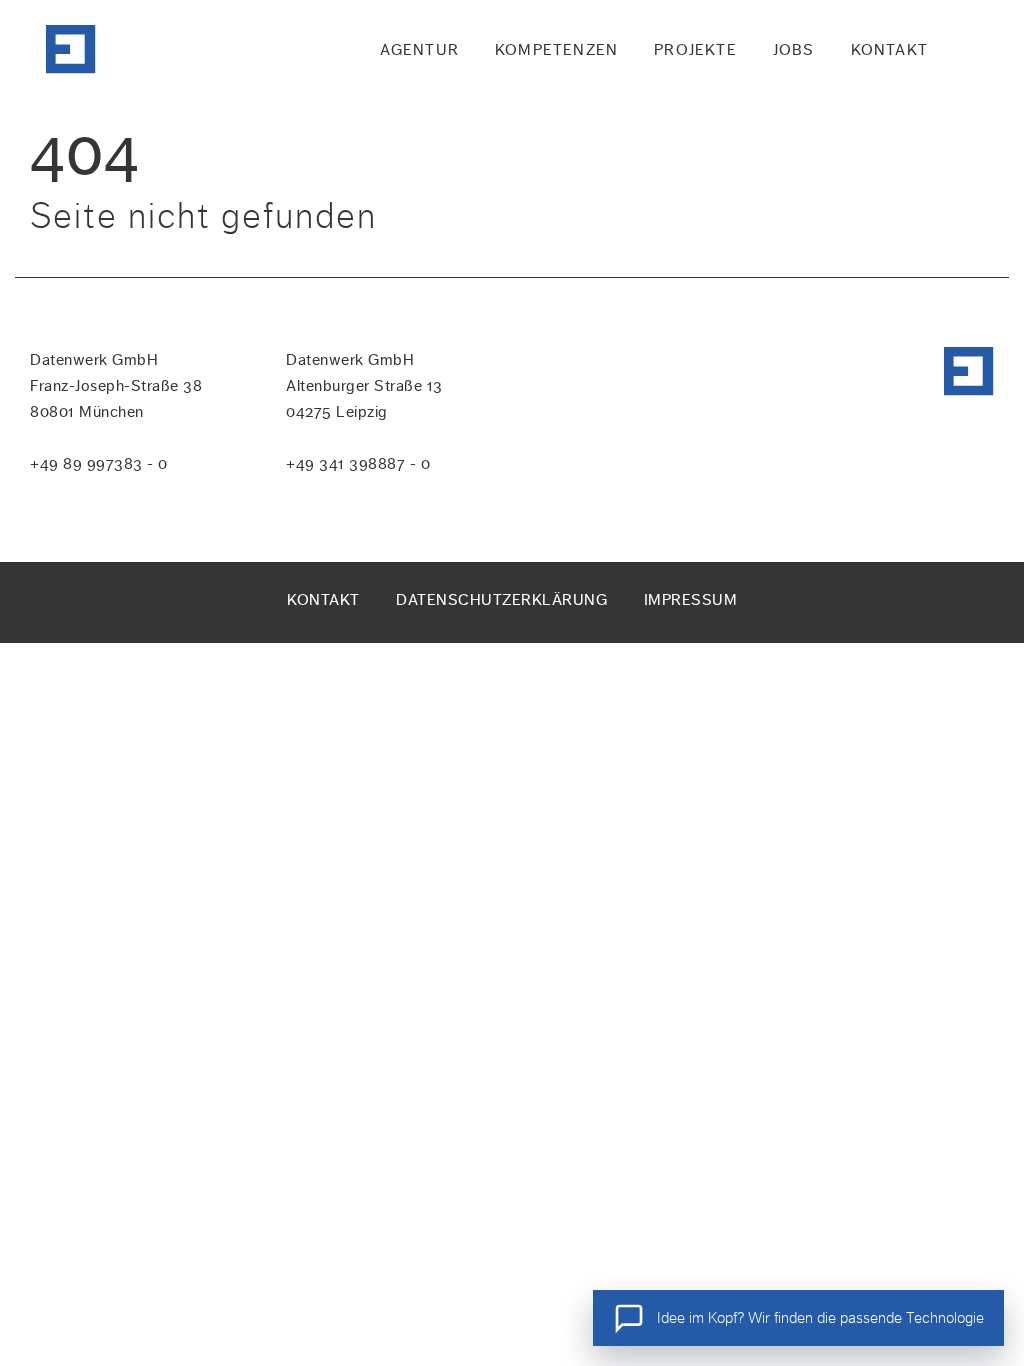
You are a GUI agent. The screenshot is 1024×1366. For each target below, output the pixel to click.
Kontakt (323, 599)
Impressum (691, 599)
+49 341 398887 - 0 (358, 463)
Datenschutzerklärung (501, 599)
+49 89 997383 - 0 (99, 463)
